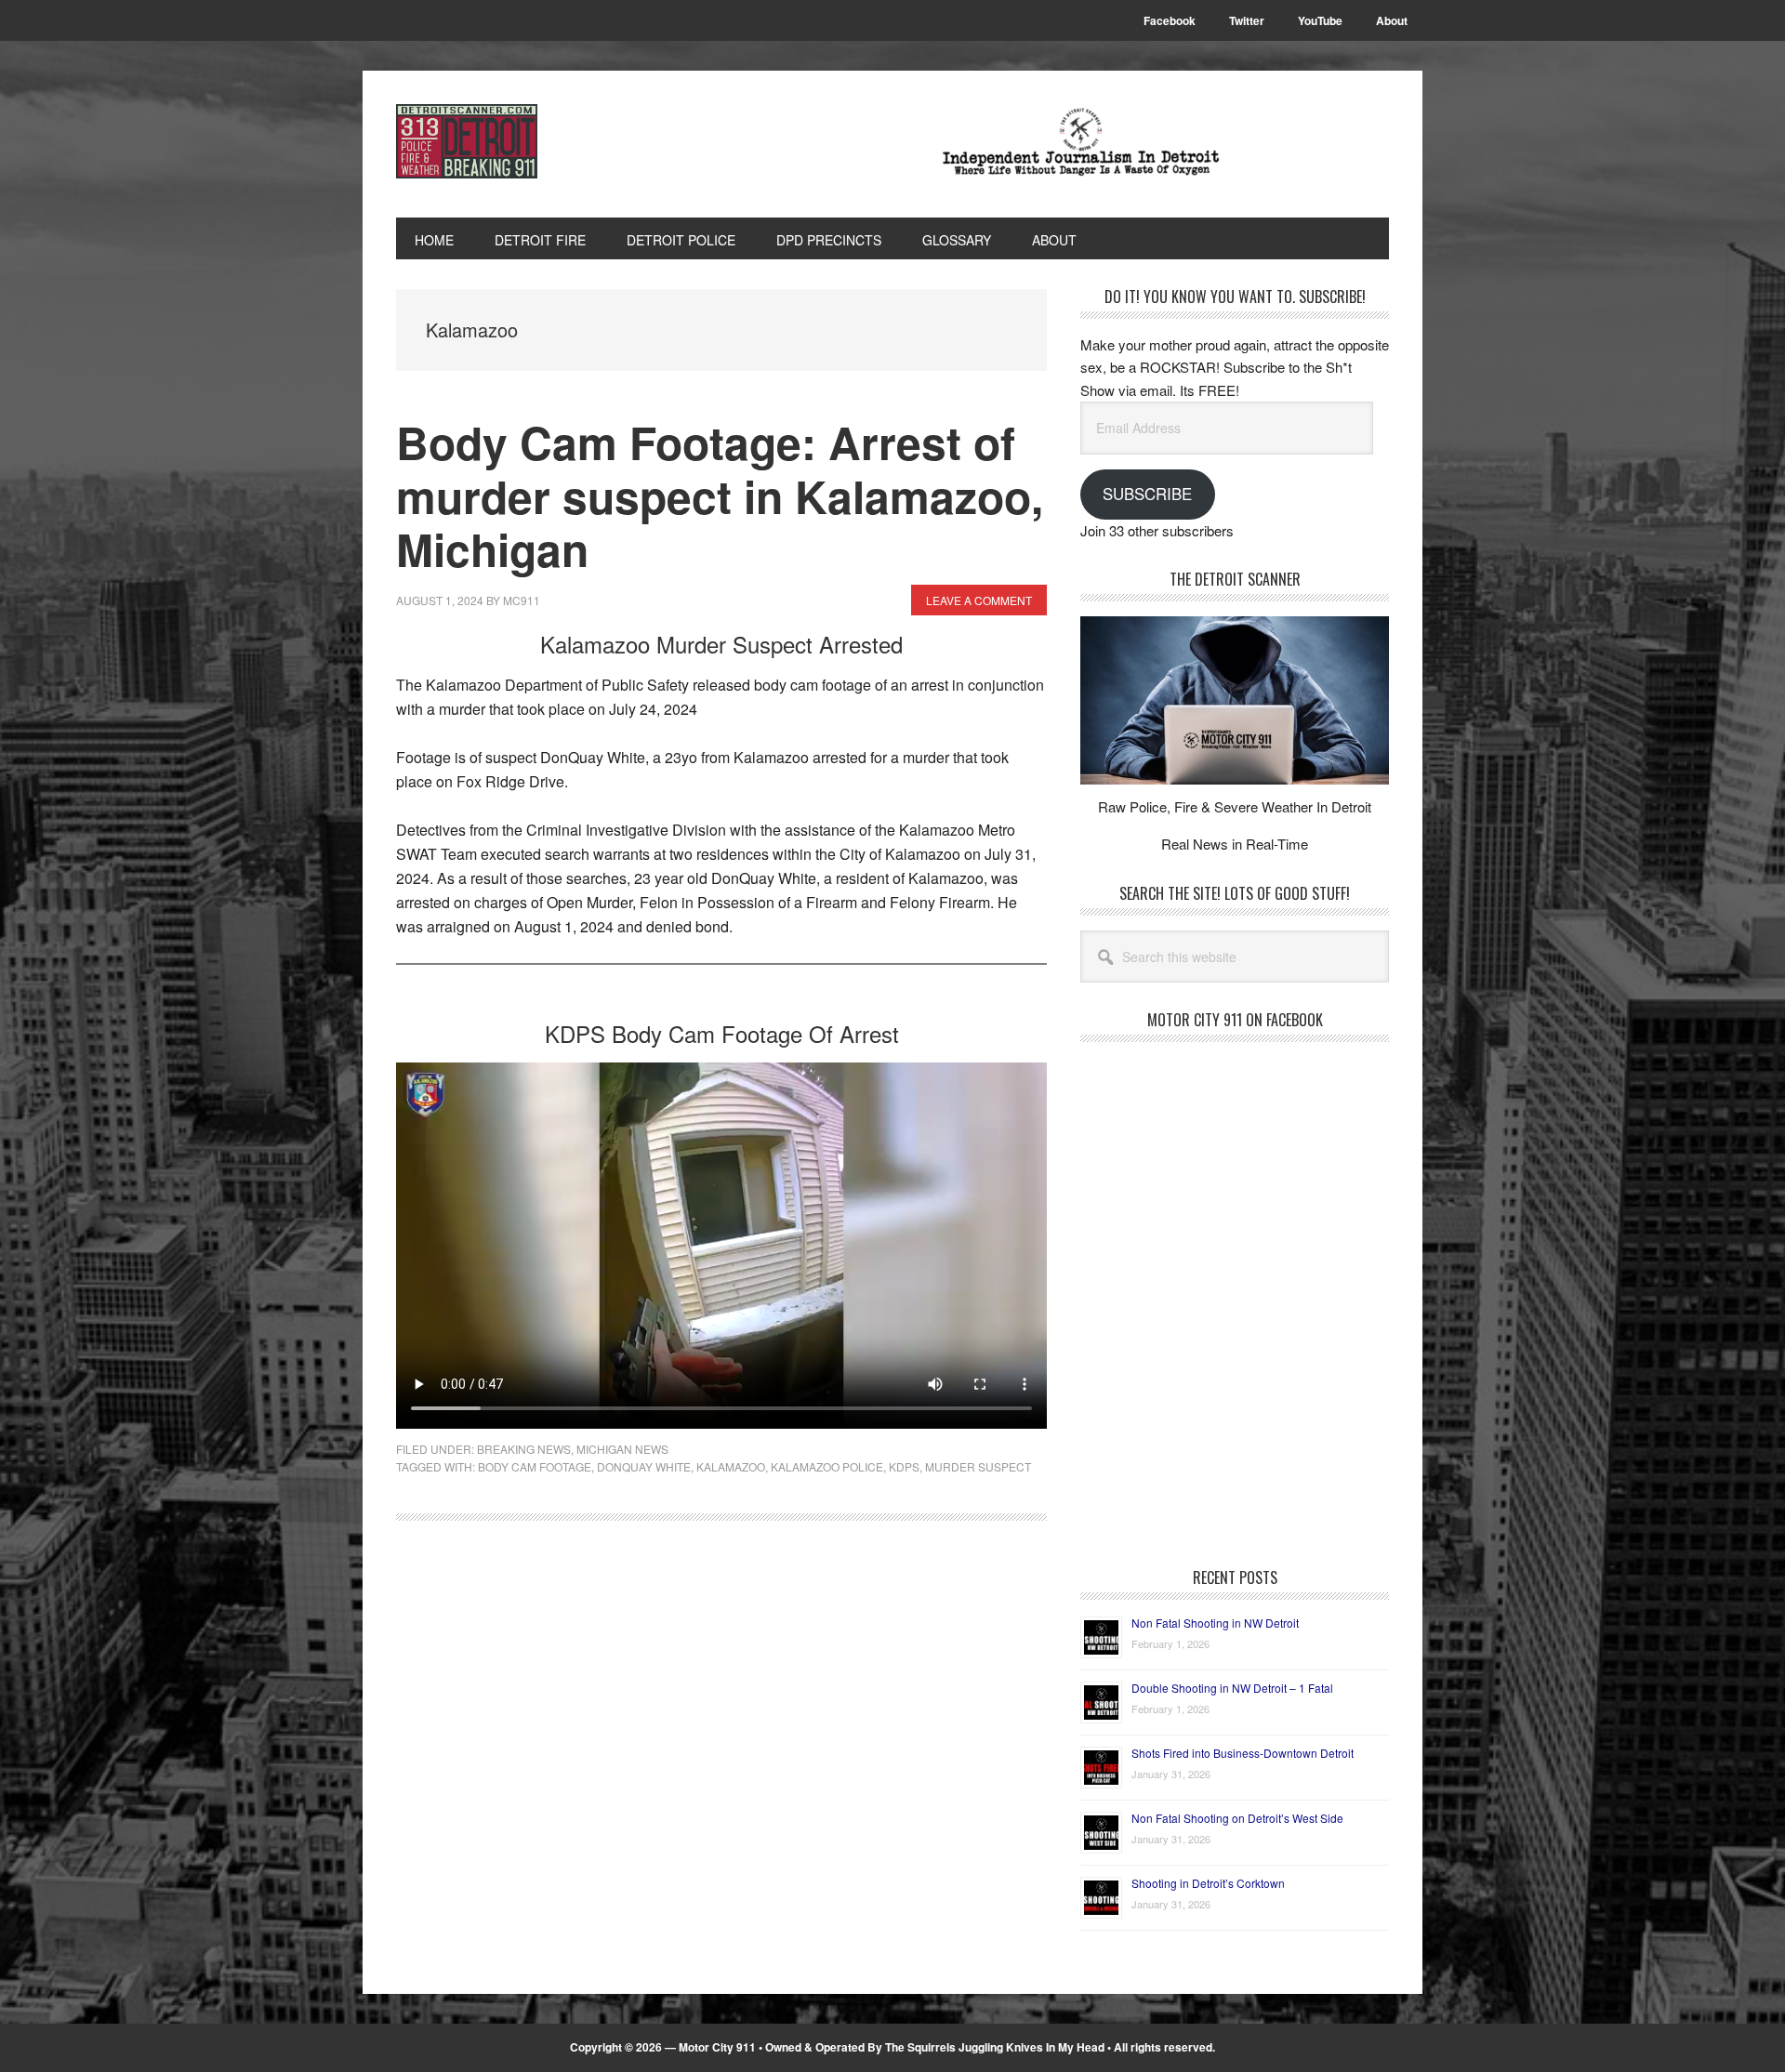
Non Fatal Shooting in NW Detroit (1215, 1623)
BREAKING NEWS (524, 1449)
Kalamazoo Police (827, 1466)
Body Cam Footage (535, 1466)
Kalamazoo (731, 1466)
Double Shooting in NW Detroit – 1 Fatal (1232, 1688)
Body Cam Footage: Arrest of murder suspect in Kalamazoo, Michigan (720, 495)
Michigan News (622, 1449)
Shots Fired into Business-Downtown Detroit (1243, 1753)
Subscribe (1147, 494)
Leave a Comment (979, 600)
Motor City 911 (522, 141)
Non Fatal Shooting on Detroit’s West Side (1237, 1818)
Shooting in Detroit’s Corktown (1208, 1883)
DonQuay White (644, 1466)
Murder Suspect (978, 1466)
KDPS (904, 1466)
